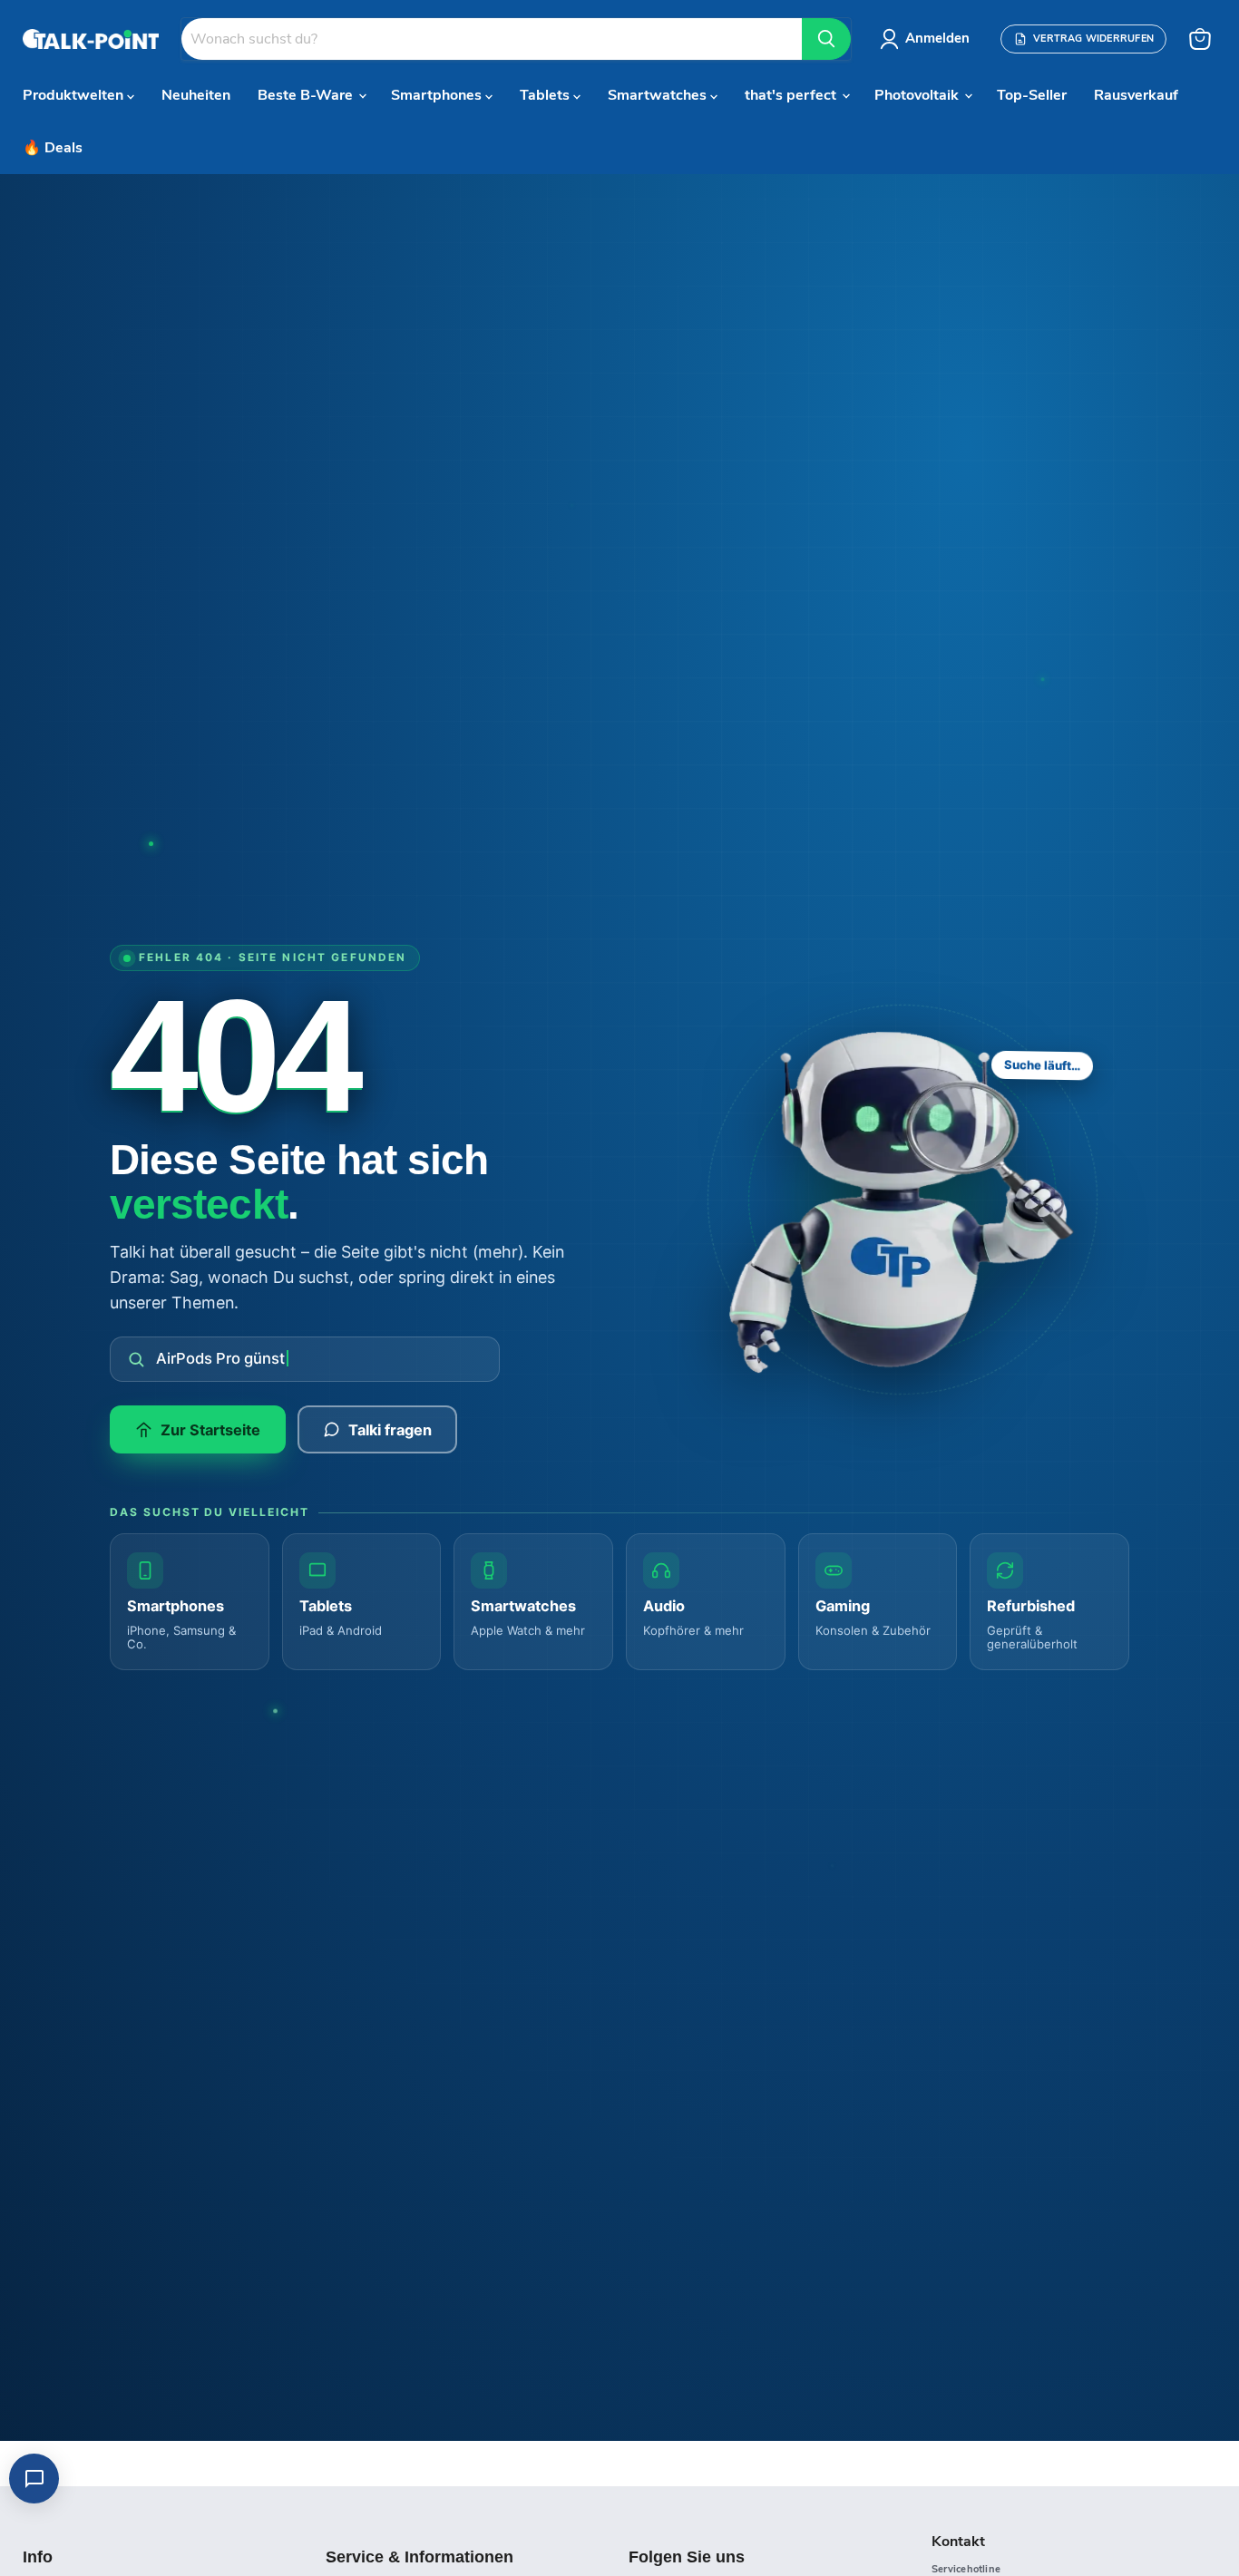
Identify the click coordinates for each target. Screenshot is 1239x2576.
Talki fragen (390, 1430)
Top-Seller (1032, 95)
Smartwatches (659, 95)
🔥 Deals (53, 148)
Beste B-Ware (307, 95)
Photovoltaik (918, 95)
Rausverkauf (1136, 95)
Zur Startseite (210, 1430)
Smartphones (438, 95)
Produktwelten (75, 95)
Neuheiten (196, 95)
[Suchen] (826, 39)
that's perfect (792, 95)
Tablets (546, 95)
